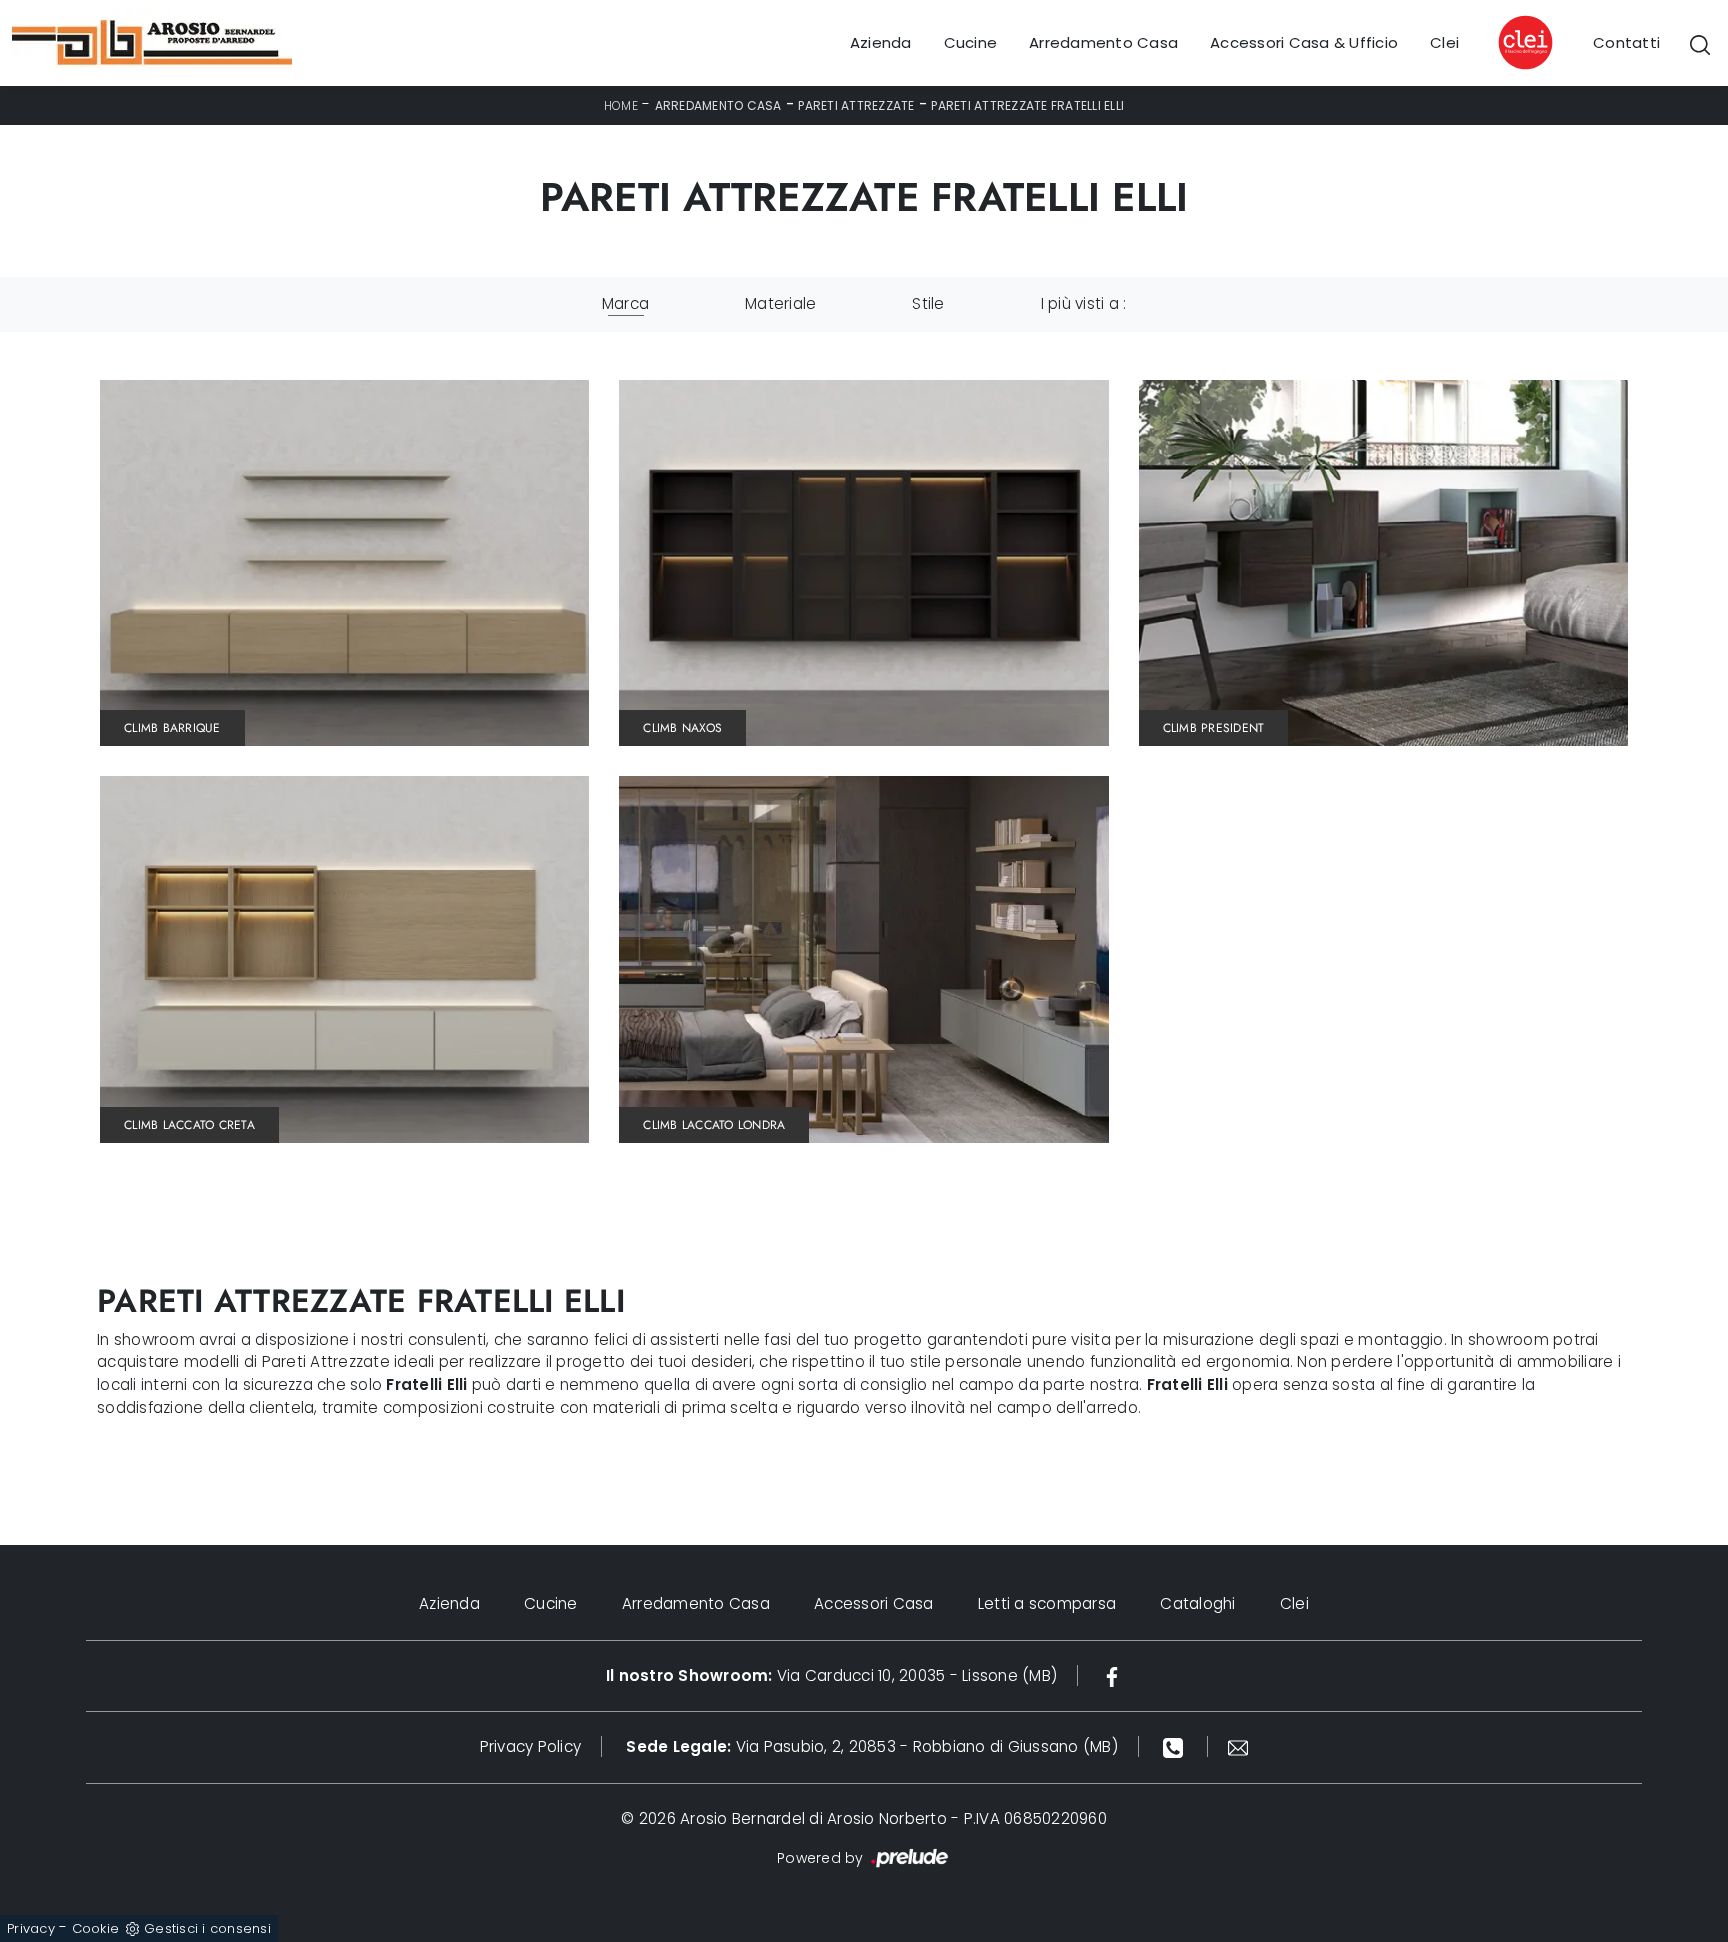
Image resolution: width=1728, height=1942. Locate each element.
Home (621, 105)
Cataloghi (1197, 1603)
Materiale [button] (780, 303)
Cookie (96, 1928)
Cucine (971, 42)
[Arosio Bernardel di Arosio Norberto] (152, 43)
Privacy (31, 1928)
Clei (1444, 42)
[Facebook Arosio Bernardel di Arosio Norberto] (1112, 1675)
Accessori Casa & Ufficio (1304, 42)
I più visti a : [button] (1084, 303)
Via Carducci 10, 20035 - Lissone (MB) (831, 1675)
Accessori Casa (874, 1603)
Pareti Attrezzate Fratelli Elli (1027, 105)
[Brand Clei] (1526, 43)
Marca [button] (625, 303)
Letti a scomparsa (1047, 1603)
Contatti (1626, 42)
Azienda (881, 42)
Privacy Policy (531, 1746)
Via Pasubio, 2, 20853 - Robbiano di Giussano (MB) (872, 1746)
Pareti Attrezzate (856, 105)
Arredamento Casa (1103, 42)
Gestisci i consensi (207, 1928)
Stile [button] (928, 303)
